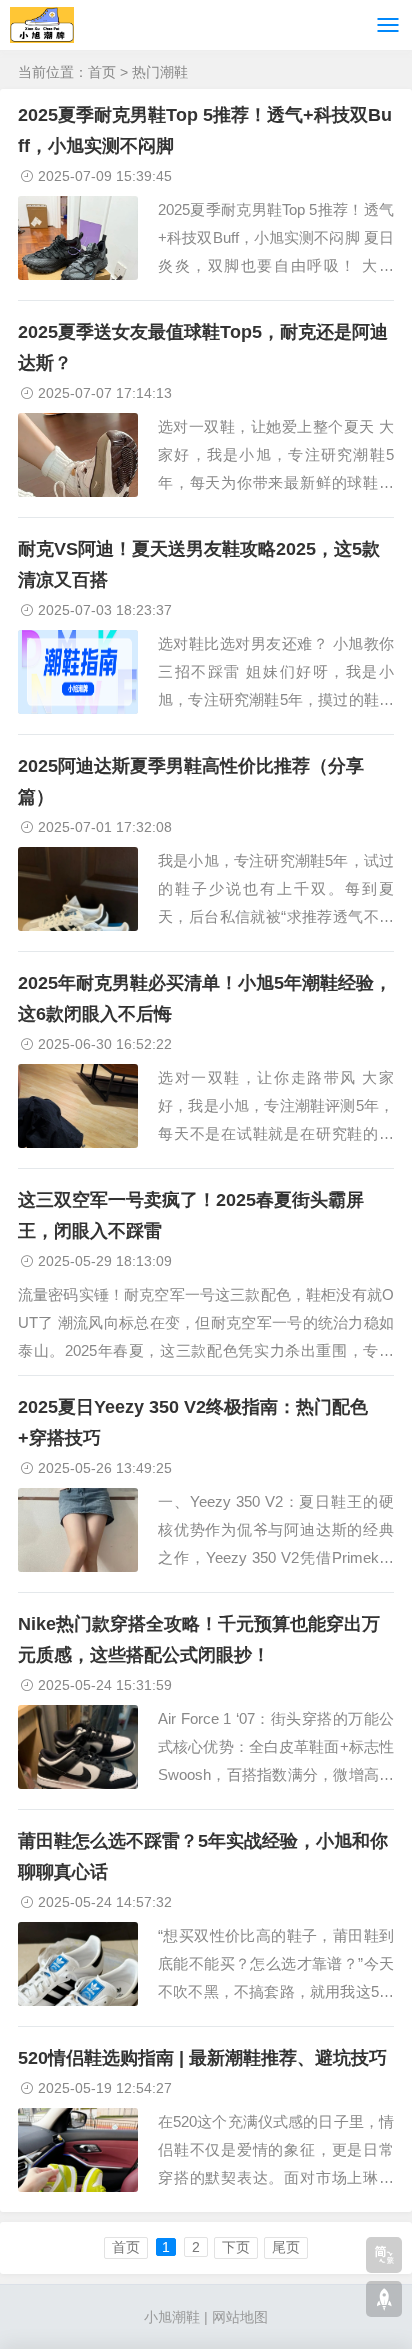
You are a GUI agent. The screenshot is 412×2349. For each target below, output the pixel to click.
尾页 (286, 2247)
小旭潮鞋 (172, 2317)
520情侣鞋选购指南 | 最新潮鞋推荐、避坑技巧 (202, 2058)
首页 (102, 72)
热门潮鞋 (160, 72)
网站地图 (240, 2317)
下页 (236, 2247)
